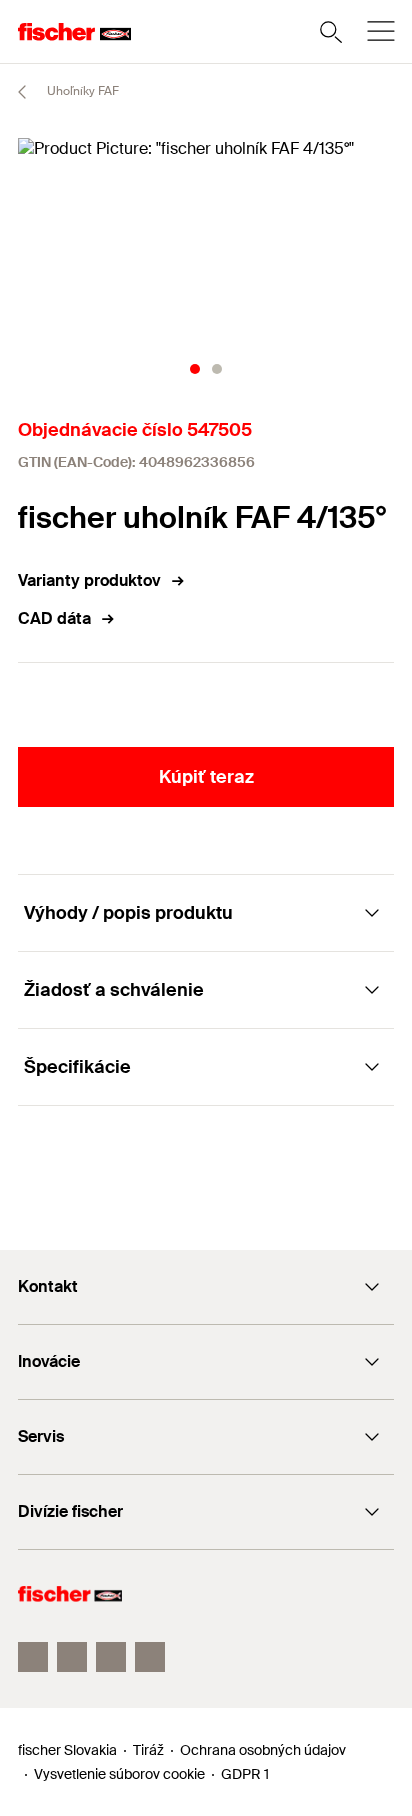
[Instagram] (72, 1657)
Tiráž (148, 1750)
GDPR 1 (245, 1774)
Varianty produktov (89, 580)
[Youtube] (111, 1657)
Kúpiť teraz (206, 777)
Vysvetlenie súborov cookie (119, 1774)
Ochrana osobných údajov (263, 1750)
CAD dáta (54, 618)
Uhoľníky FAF (81, 91)
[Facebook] (33, 1657)
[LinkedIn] (150, 1657)
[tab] (195, 369)
